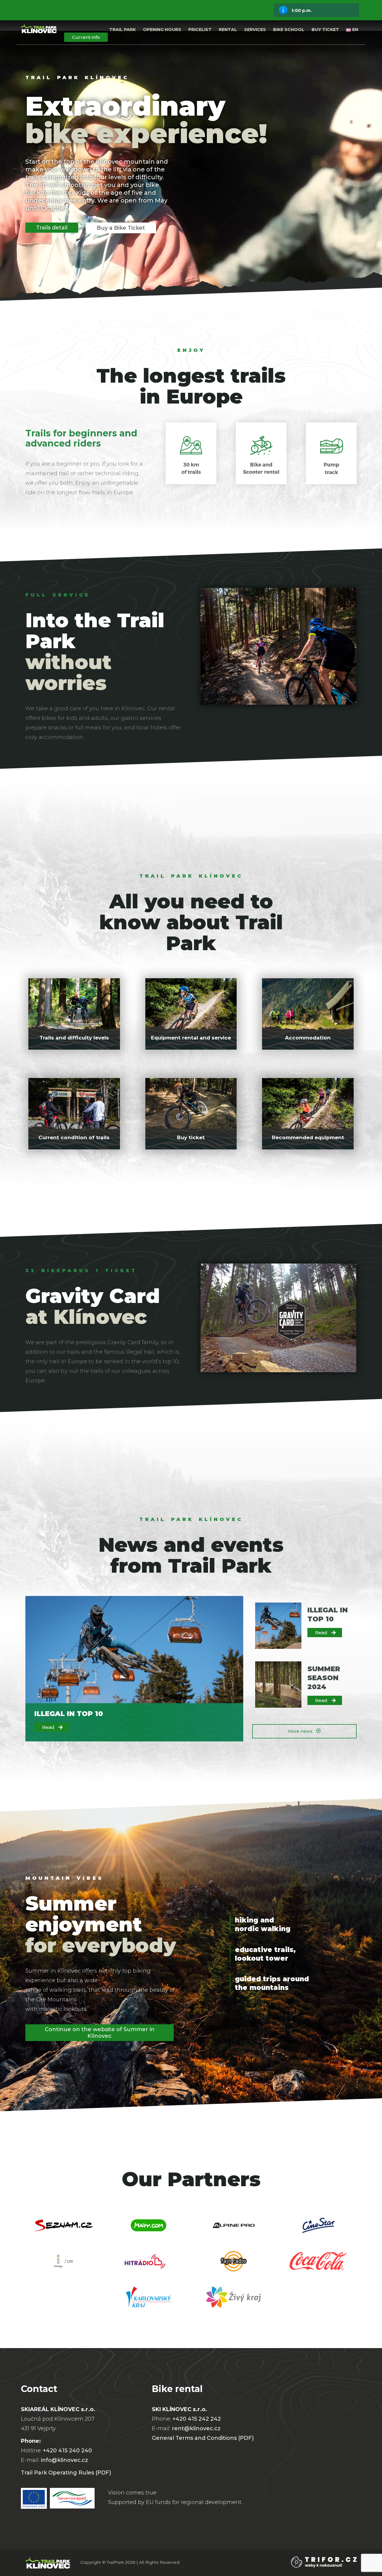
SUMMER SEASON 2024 (324, 1678)
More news (301, 1731)
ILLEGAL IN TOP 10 (69, 1714)
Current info (86, 37)
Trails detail (52, 228)
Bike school (289, 30)
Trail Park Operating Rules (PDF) (66, 2473)
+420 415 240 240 (67, 2451)
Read (48, 1727)
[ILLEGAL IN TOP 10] (278, 1626)
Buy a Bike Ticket (121, 228)
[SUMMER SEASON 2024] (278, 1685)
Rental (228, 30)
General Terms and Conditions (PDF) (203, 2438)
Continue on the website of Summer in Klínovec (100, 2033)
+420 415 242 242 (197, 2419)
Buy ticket (325, 30)
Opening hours (162, 30)
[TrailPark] (39, 30)
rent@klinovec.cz (196, 2428)
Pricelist (200, 30)
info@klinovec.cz (64, 2460)
